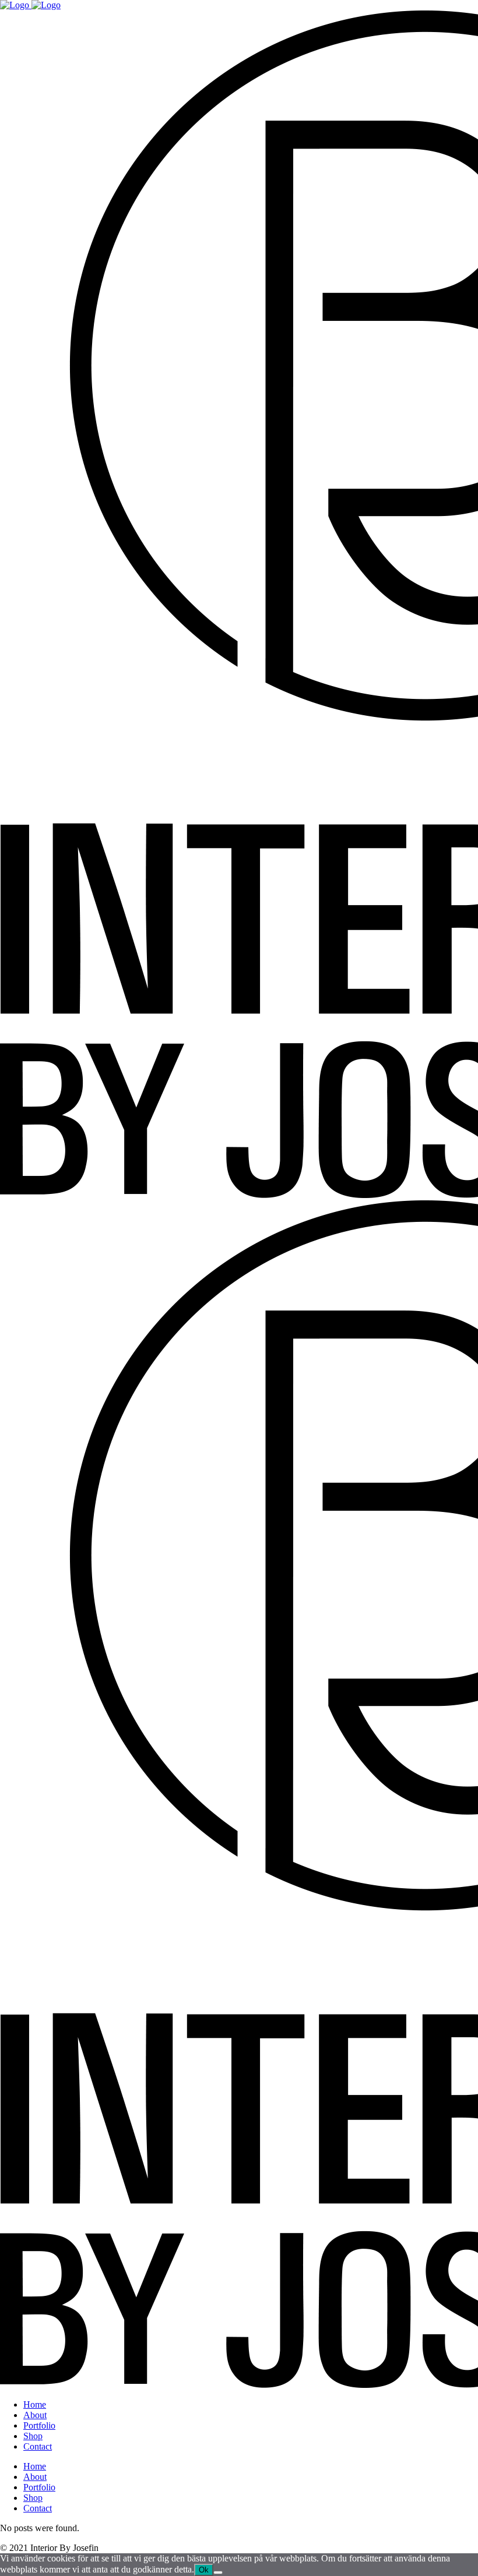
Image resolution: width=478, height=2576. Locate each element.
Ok (204, 2570)
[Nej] (218, 2573)
